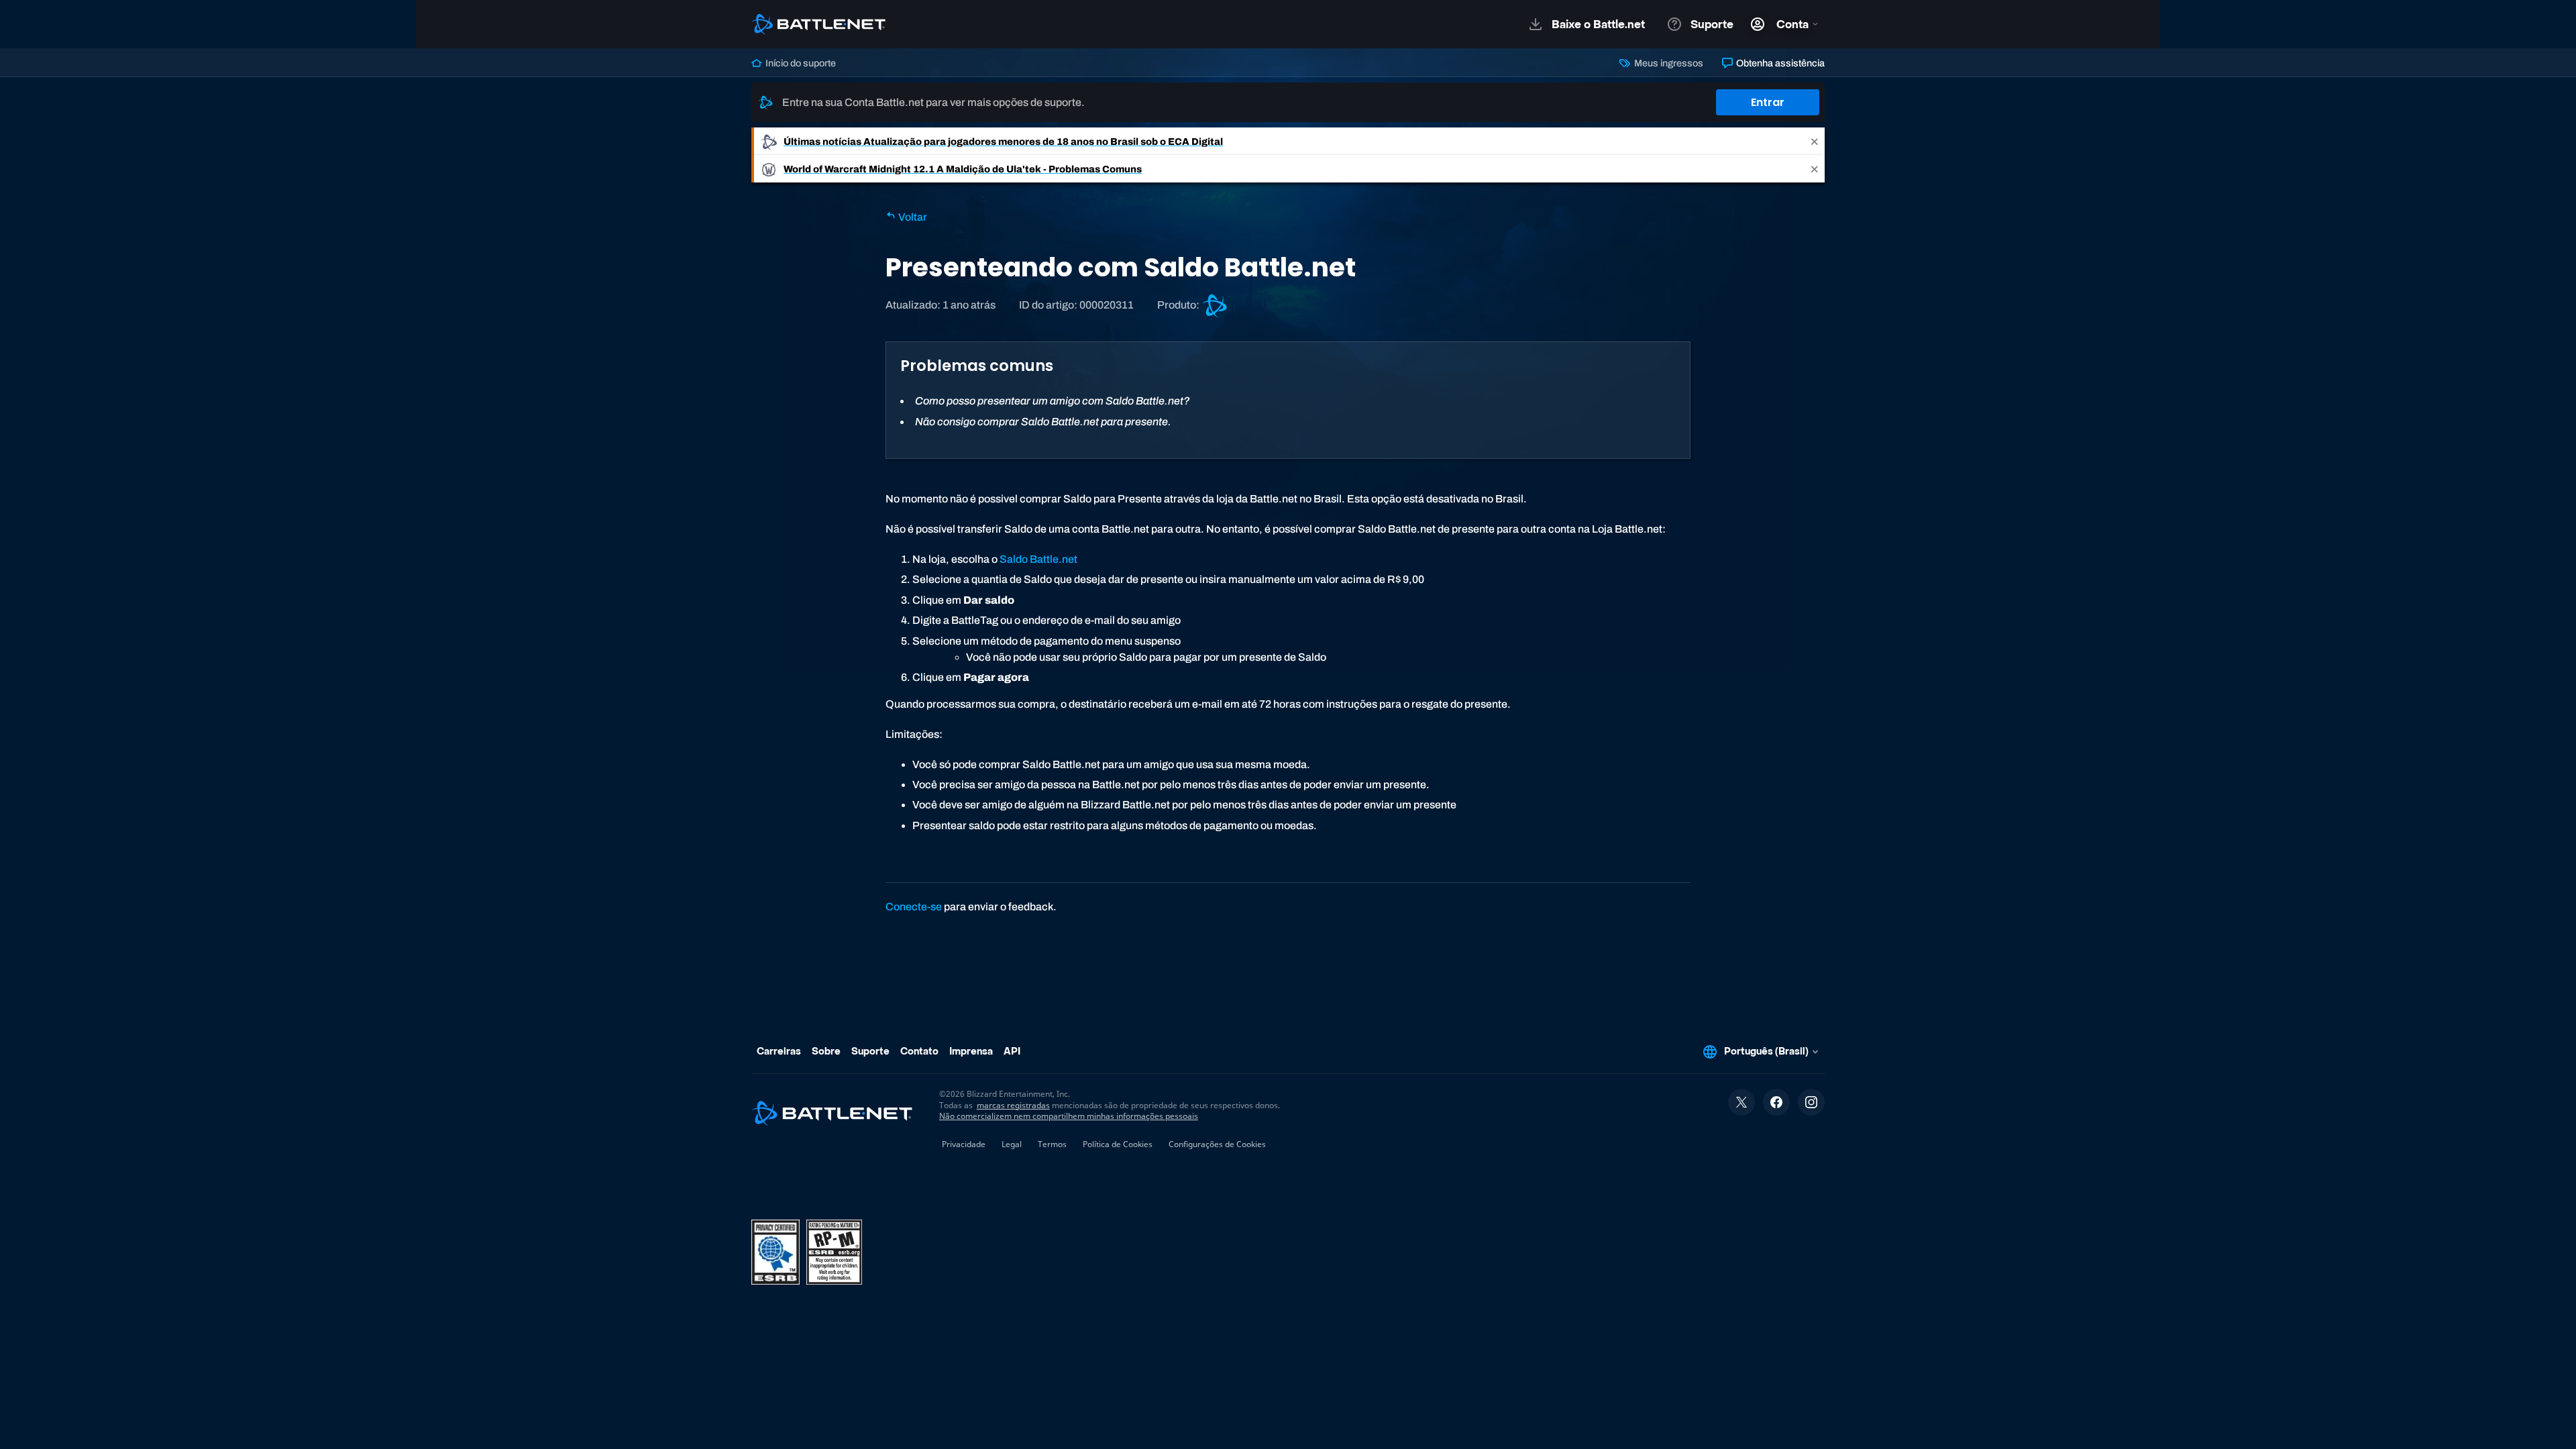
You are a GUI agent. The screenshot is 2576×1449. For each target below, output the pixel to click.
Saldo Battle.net (1038, 559)
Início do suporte (800, 63)
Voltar (912, 217)
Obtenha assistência (1779, 63)
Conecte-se (914, 907)
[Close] (1815, 141)
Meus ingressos (1667, 63)
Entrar (1768, 102)
